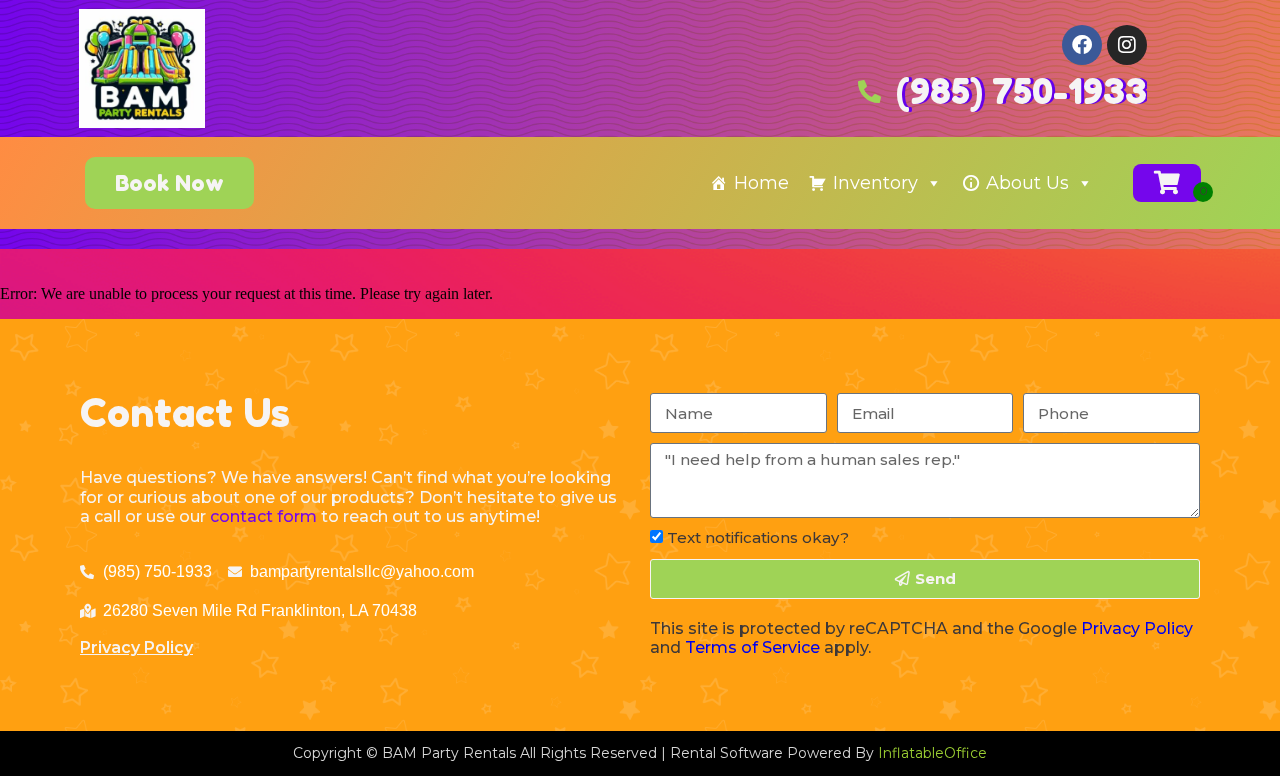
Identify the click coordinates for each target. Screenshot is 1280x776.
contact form (263, 516)
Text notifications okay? (758, 537)
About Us (1027, 183)
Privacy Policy (136, 647)
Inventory (875, 183)
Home (761, 183)
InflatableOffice (932, 753)
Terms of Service (752, 647)
